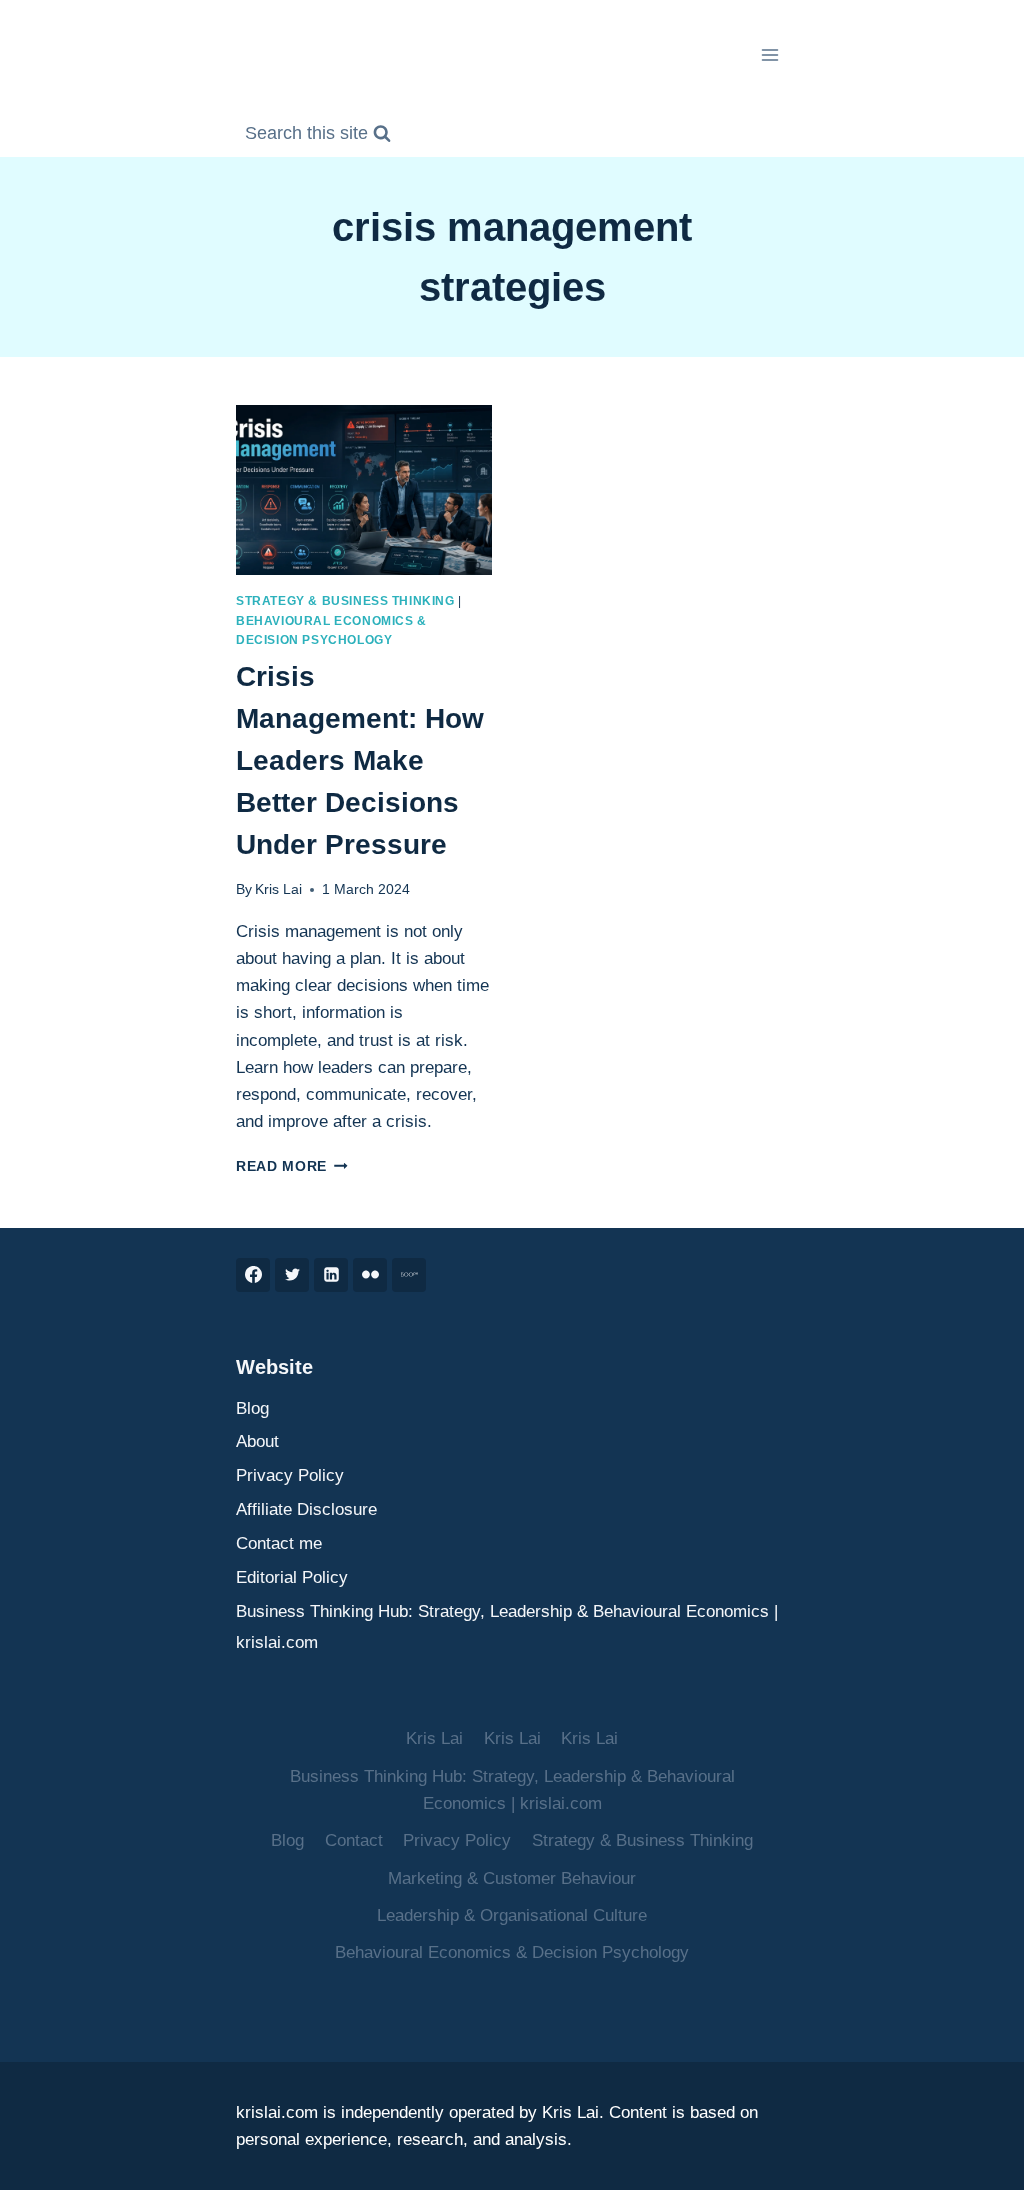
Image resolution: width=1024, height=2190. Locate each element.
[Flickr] (370, 1275)
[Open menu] (769, 54)
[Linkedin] (331, 1275)
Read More (292, 1166)
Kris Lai (278, 889)
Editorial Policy (292, 1577)
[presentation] (364, 490)
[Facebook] (253, 1275)
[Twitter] (292, 1275)
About (257, 1441)
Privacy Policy (290, 1475)
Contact (354, 1840)
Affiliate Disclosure (306, 1509)
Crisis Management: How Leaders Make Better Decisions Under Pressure (360, 760)
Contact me (279, 1543)
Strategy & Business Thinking (345, 601)
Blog (252, 1408)
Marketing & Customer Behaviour (512, 1878)
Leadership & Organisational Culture (512, 1915)
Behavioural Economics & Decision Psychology (512, 1952)
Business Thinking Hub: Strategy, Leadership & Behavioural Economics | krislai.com (507, 1627)
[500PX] (409, 1275)
